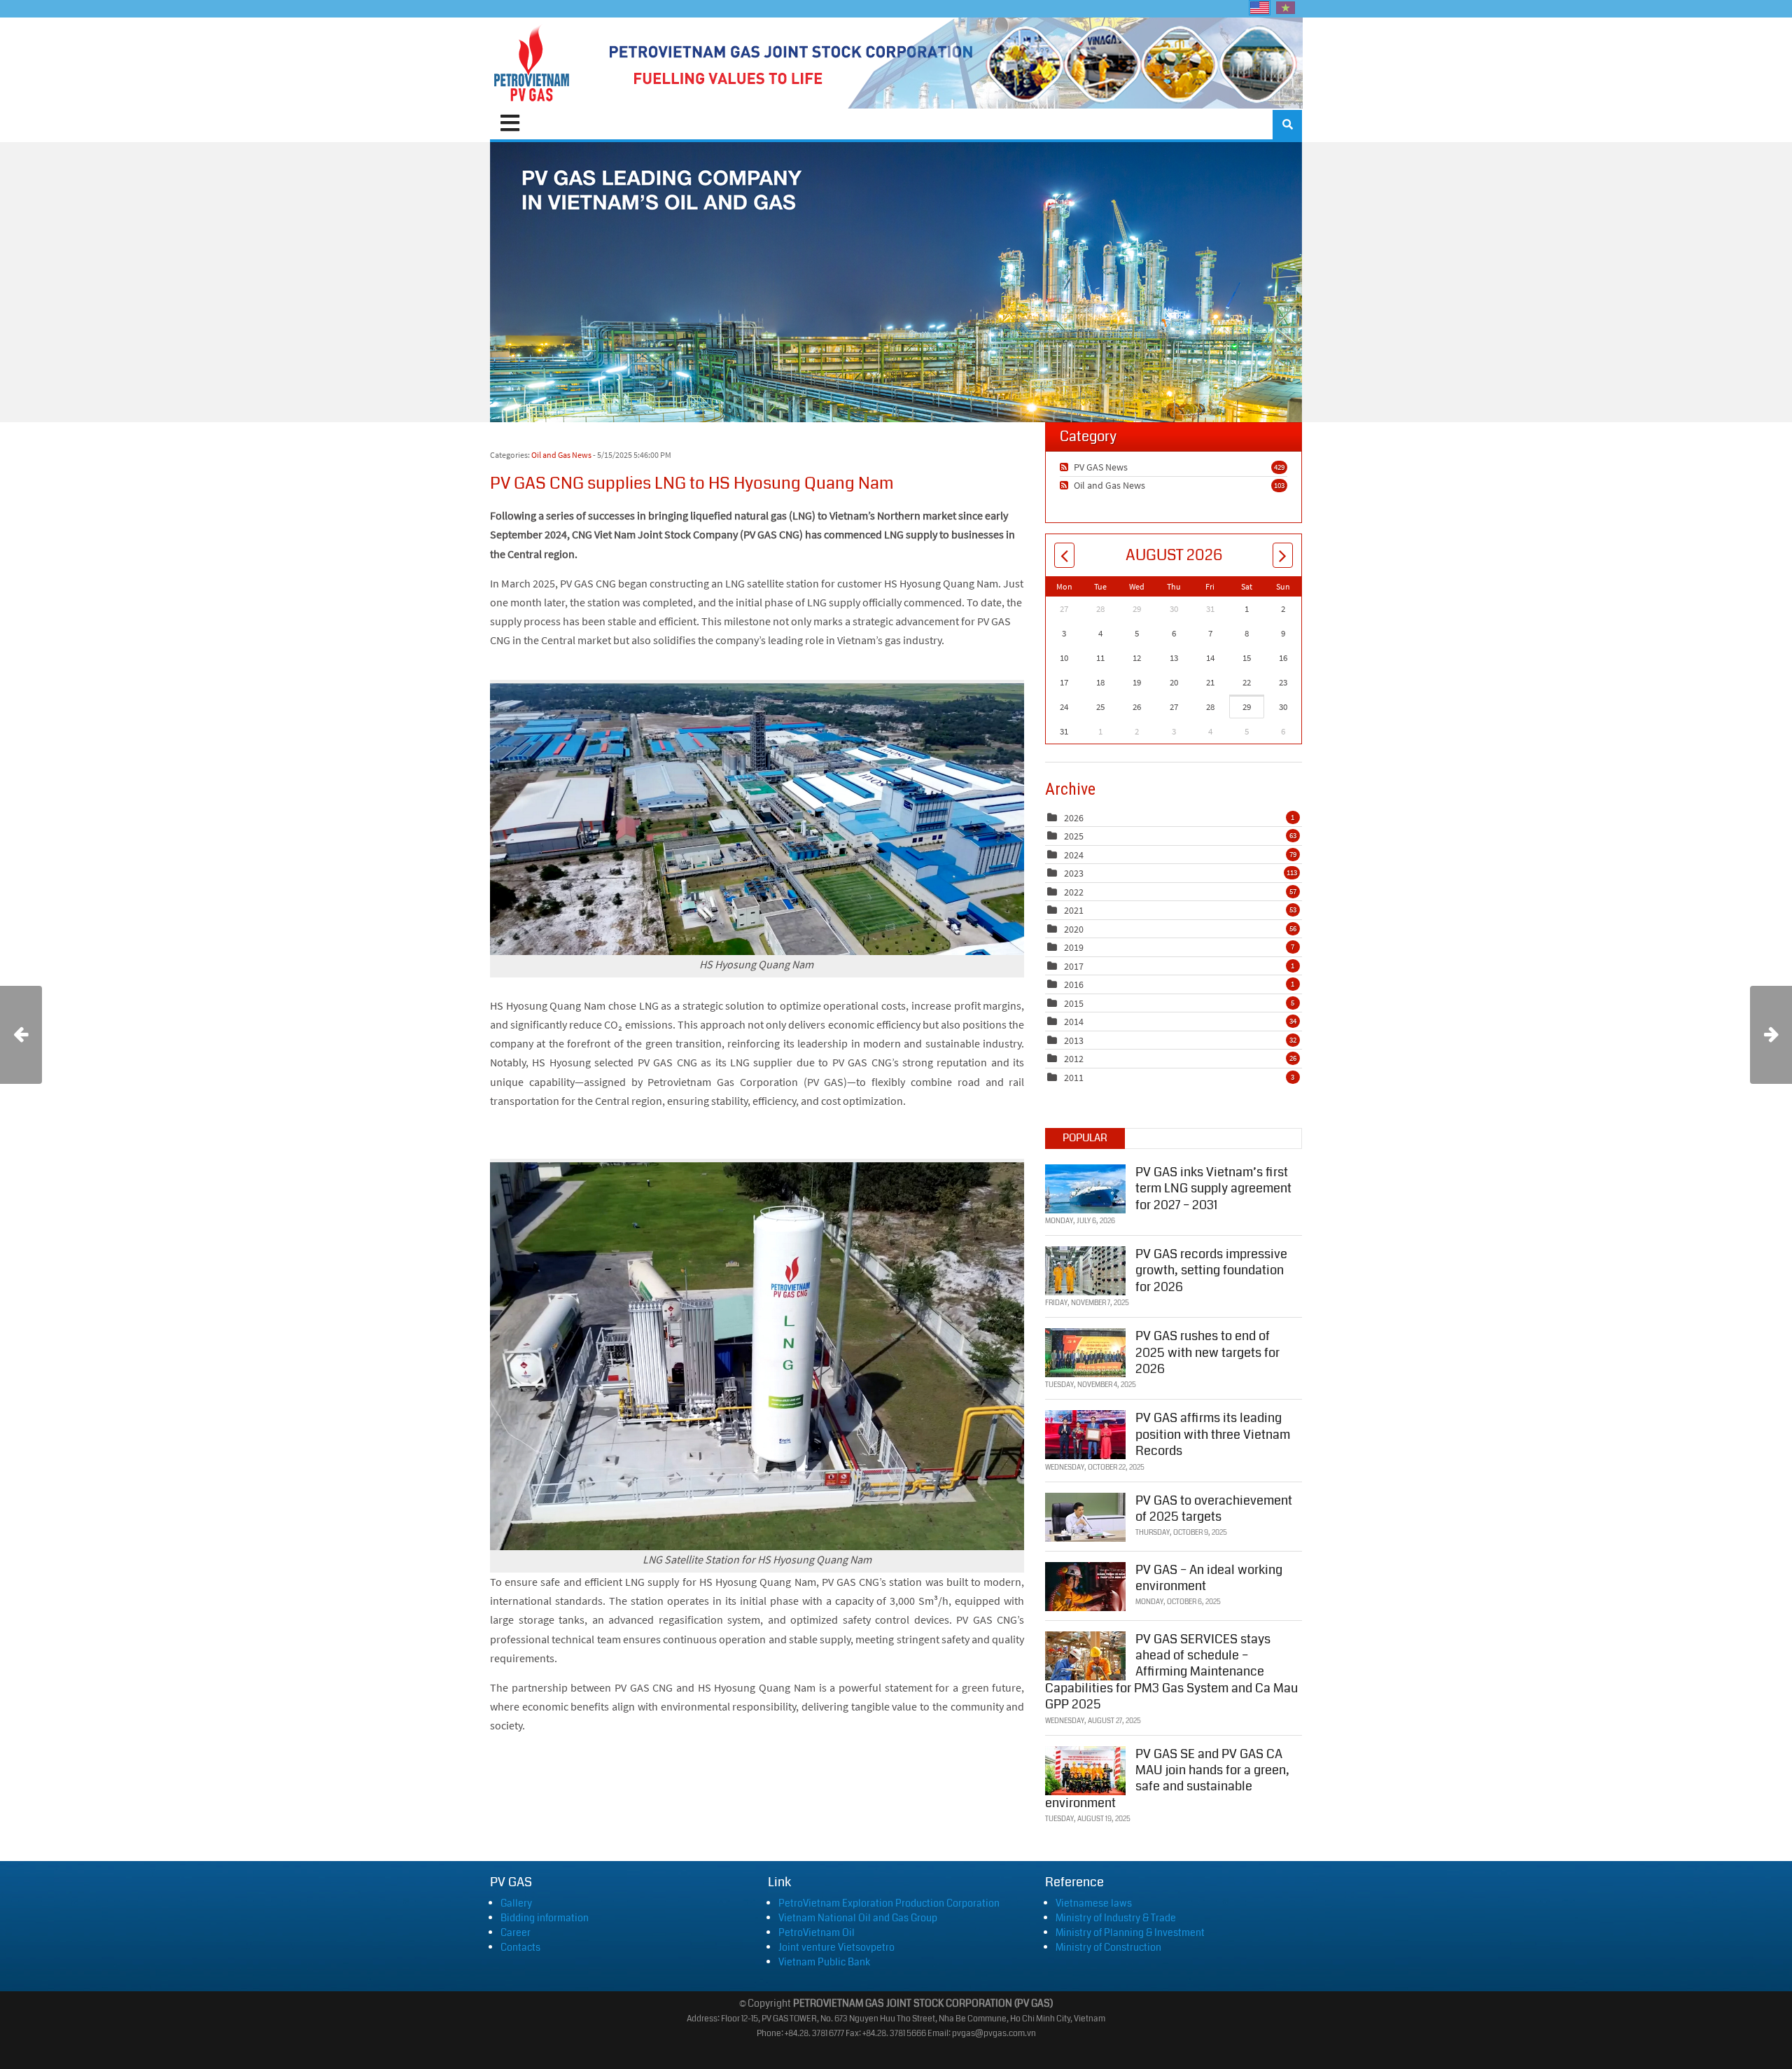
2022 (1074, 892)
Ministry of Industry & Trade (1116, 1918)
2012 (1074, 1059)
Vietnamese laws (1094, 1903)
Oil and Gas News (561, 455)
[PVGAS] (532, 63)
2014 (1074, 1022)
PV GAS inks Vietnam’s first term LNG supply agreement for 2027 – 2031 (1213, 1189)
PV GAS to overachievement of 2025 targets (1214, 1509)
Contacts (520, 1947)
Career (516, 1932)
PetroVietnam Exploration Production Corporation (889, 1903)
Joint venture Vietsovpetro (836, 1947)
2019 (1074, 947)
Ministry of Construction (1108, 1947)
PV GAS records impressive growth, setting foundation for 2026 (1211, 1270)
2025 (1074, 836)
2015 (1074, 1003)
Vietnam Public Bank (824, 1962)
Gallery (516, 1903)
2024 (1074, 855)
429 (1279, 467)
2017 (1074, 966)
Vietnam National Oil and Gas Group (858, 1918)
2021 (1074, 910)
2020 (1074, 929)
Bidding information (545, 1918)
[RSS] (1066, 467)
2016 (1074, 984)
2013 (1074, 1040)
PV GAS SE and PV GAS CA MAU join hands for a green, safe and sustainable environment (1167, 1778)
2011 (1074, 1078)
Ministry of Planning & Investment (1130, 1932)
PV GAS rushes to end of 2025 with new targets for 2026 (1207, 1352)
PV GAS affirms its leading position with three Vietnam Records (1213, 1434)
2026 (1074, 818)
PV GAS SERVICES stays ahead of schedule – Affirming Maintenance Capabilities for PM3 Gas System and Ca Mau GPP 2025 (1171, 1672)
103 (1279, 485)
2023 (1074, 873)
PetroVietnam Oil (817, 1932)
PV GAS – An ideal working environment (1209, 1578)
